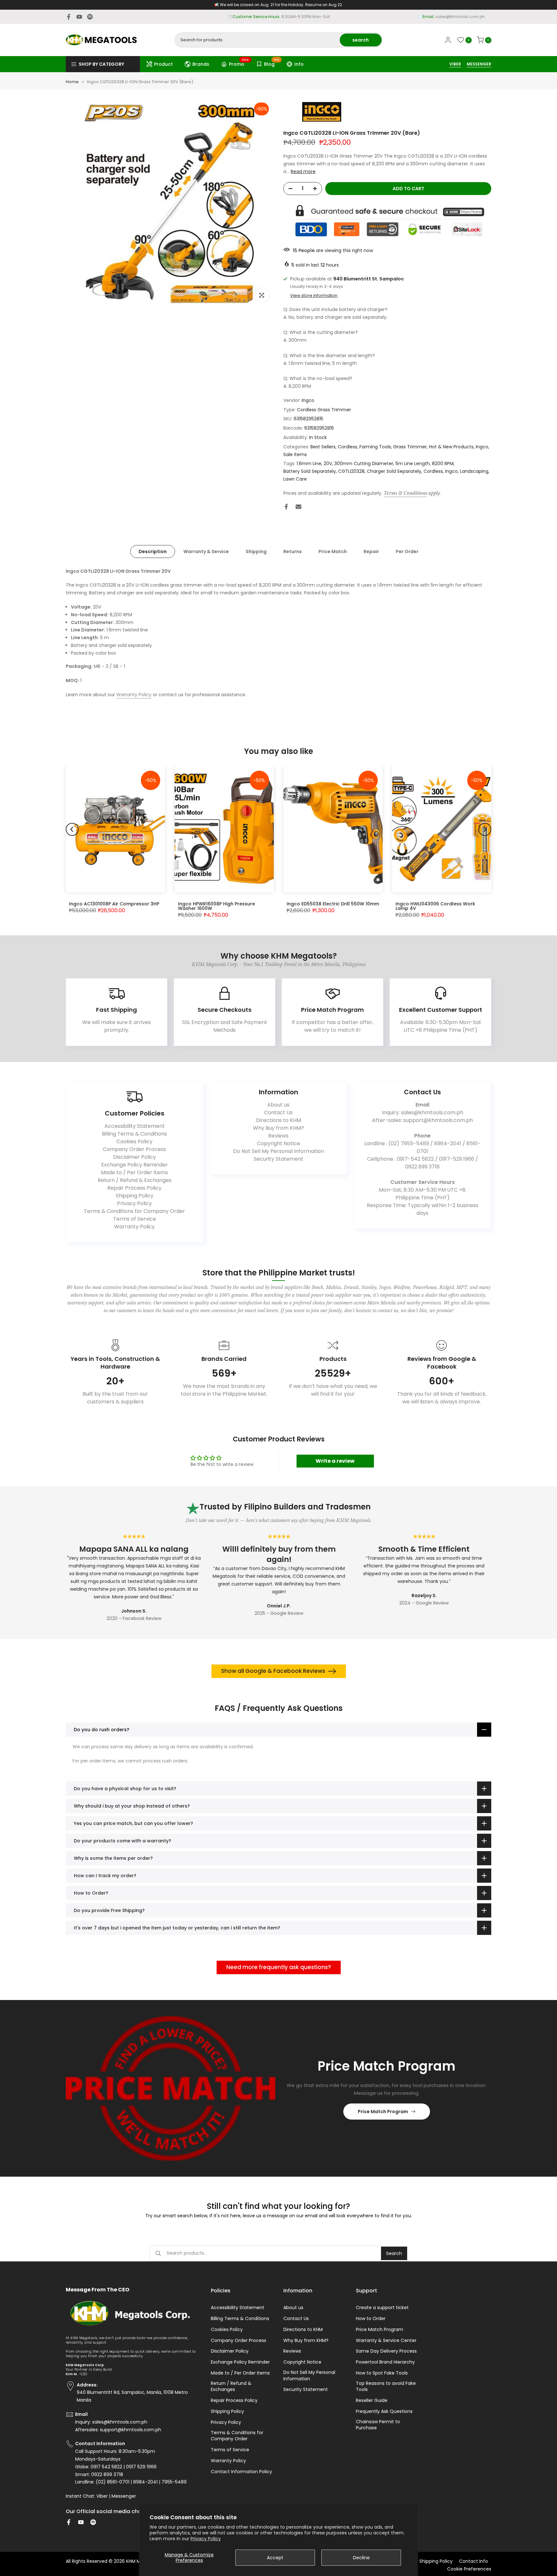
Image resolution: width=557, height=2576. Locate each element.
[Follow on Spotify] (90, 17)
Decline (361, 2558)
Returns (293, 551)
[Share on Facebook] (286, 507)
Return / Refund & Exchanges (135, 1180)
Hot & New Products (451, 447)
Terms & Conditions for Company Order (134, 1211)
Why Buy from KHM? (278, 1128)
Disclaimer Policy (135, 1157)
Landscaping (474, 471)
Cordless (347, 447)
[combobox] (258, 40)
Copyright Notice (278, 1143)
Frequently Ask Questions (384, 2411)
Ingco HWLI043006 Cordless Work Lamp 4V (435, 906)
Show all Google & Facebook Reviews (273, 1671)
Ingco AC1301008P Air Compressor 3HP (114, 904)
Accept (275, 2558)
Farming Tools (375, 447)
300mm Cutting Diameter (364, 463)
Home (72, 82)
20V (328, 463)
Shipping (256, 551)
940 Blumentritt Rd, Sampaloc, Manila (290, 17)
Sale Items (295, 454)
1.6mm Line (309, 463)
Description (153, 551)
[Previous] (72, 829)
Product (163, 64)
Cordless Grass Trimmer (324, 410)
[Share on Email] (298, 507)
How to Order (371, 2319)
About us (278, 1105)
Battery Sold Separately (310, 471)
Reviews (278, 1136)
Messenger (124, 2496)
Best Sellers (323, 447)
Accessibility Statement (135, 1126)
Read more (303, 171)
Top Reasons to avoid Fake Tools (386, 2387)
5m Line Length (413, 463)
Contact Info (474, 2561)
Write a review (335, 1461)
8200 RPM (443, 463)
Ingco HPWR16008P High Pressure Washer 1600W (216, 906)
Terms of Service (135, 1219)
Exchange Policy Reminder (135, 1165)
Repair (371, 551)
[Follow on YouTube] (79, 17)
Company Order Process (134, 1149)
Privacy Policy (206, 2539)
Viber (102, 2496)
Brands (201, 64)
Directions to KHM (278, 1120)
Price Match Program (383, 2112)
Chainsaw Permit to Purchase (378, 2425)
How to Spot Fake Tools (382, 2373)
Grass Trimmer (410, 447)
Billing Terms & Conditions (134, 1134)
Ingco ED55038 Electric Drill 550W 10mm (333, 904)
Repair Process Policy (134, 1188)
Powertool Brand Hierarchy (385, 2362)
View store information (314, 296)
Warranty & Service (206, 551)
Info (299, 64)
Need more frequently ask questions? (279, 1967)
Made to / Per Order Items (134, 1172)
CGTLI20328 (351, 471)
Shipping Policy (135, 1196)
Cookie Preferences (469, 2569)
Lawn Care (295, 479)
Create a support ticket (382, 2308)
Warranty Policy (134, 695)
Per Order (407, 551)
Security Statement (278, 1159)
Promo (239, 63)
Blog (272, 63)
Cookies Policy (134, 1142)
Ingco (308, 400)
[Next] (485, 829)
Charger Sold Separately (394, 471)
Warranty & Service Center (386, 2341)
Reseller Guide (372, 2400)
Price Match (333, 551)
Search (394, 2253)
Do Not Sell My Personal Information (278, 1151)
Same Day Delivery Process (386, 2351)
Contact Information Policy (241, 2472)
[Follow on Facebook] (69, 17)
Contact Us (278, 1112)
